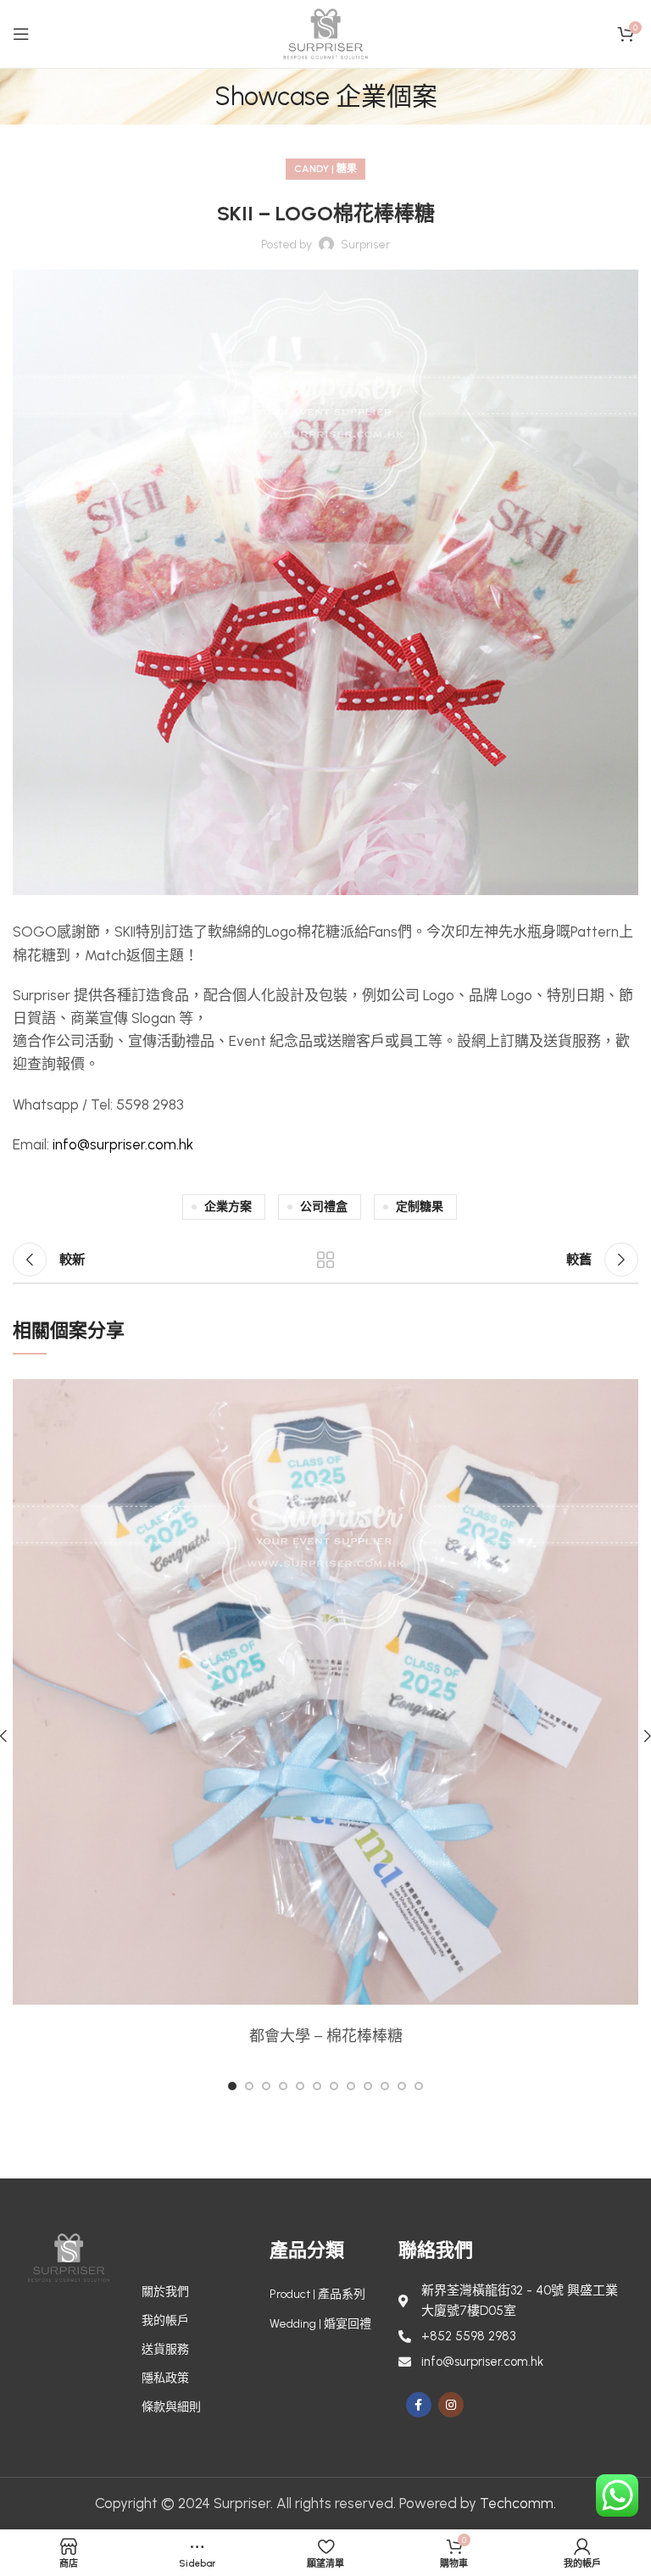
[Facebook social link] (419, 2405)
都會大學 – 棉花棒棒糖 (326, 2036)
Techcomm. (518, 2503)
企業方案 (228, 1207)
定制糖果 (420, 1207)
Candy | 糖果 (325, 169)
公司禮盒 (324, 1207)
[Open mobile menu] (21, 34)
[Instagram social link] (451, 2405)
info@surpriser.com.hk (123, 1144)
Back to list (325, 1260)
